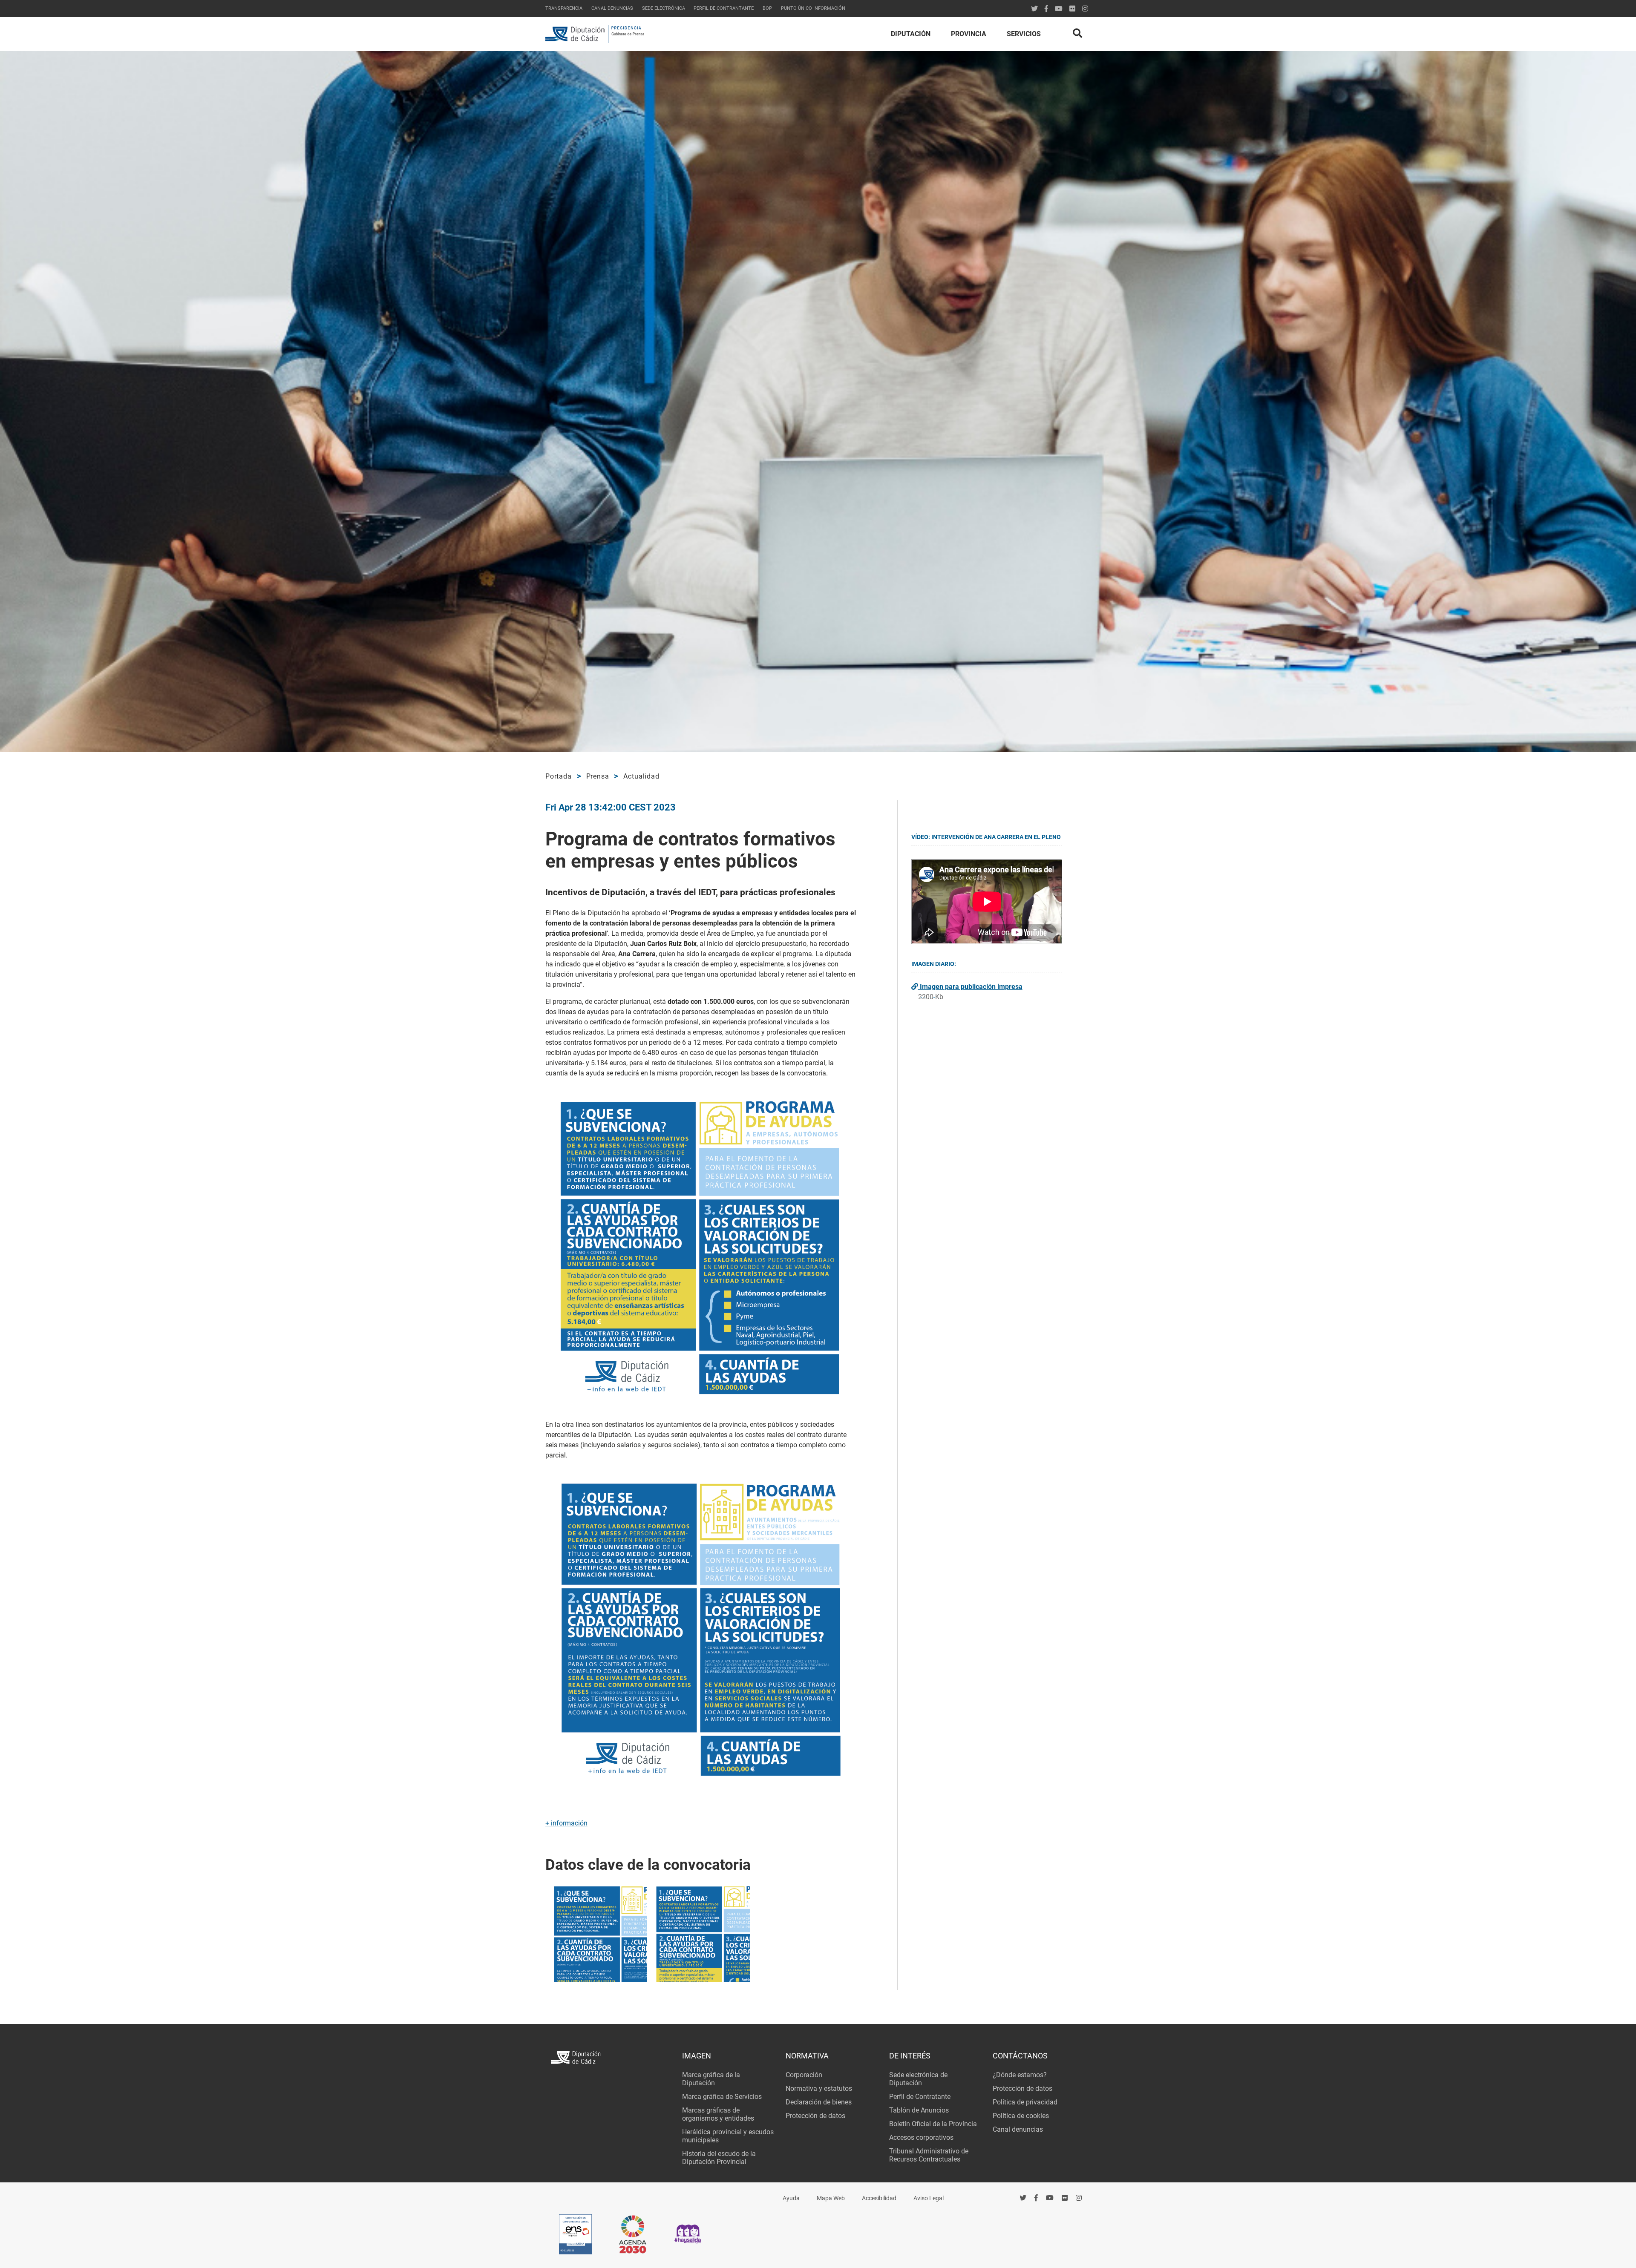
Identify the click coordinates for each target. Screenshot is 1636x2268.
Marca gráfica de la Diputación (711, 2079)
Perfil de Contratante (920, 2097)
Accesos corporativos (921, 2137)
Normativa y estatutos (819, 2088)
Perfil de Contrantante (724, 8)
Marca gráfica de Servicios (722, 2097)
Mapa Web (831, 2198)
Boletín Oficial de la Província (933, 2124)
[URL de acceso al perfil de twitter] (1034, 9)
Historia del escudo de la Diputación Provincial (719, 2158)
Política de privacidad (1025, 2102)
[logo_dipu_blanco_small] (611, 2059)
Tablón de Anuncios (919, 2110)
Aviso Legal (929, 2198)
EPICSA (573, 2197)
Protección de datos (815, 2116)
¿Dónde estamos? (1020, 2075)
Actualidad (641, 776)
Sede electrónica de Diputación (918, 2079)
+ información (566, 1823)
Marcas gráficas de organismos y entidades (718, 2114)
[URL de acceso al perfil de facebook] (1036, 2198)
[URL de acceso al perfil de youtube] (1059, 9)
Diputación (911, 34)
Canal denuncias (612, 8)
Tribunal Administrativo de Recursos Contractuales (929, 2155)
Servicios (1024, 34)
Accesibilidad (879, 2198)
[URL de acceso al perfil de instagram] (1085, 9)
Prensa (598, 776)
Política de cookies (1021, 2116)
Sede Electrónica (664, 8)
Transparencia (564, 8)
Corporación (804, 2075)
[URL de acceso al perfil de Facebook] (1046, 9)
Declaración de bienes (819, 2102)
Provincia (969, 34)
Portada (559, 776)
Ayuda (791, 2198)
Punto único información (813, 8)
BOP (767, 8)
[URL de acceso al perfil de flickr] (1072, 9)
